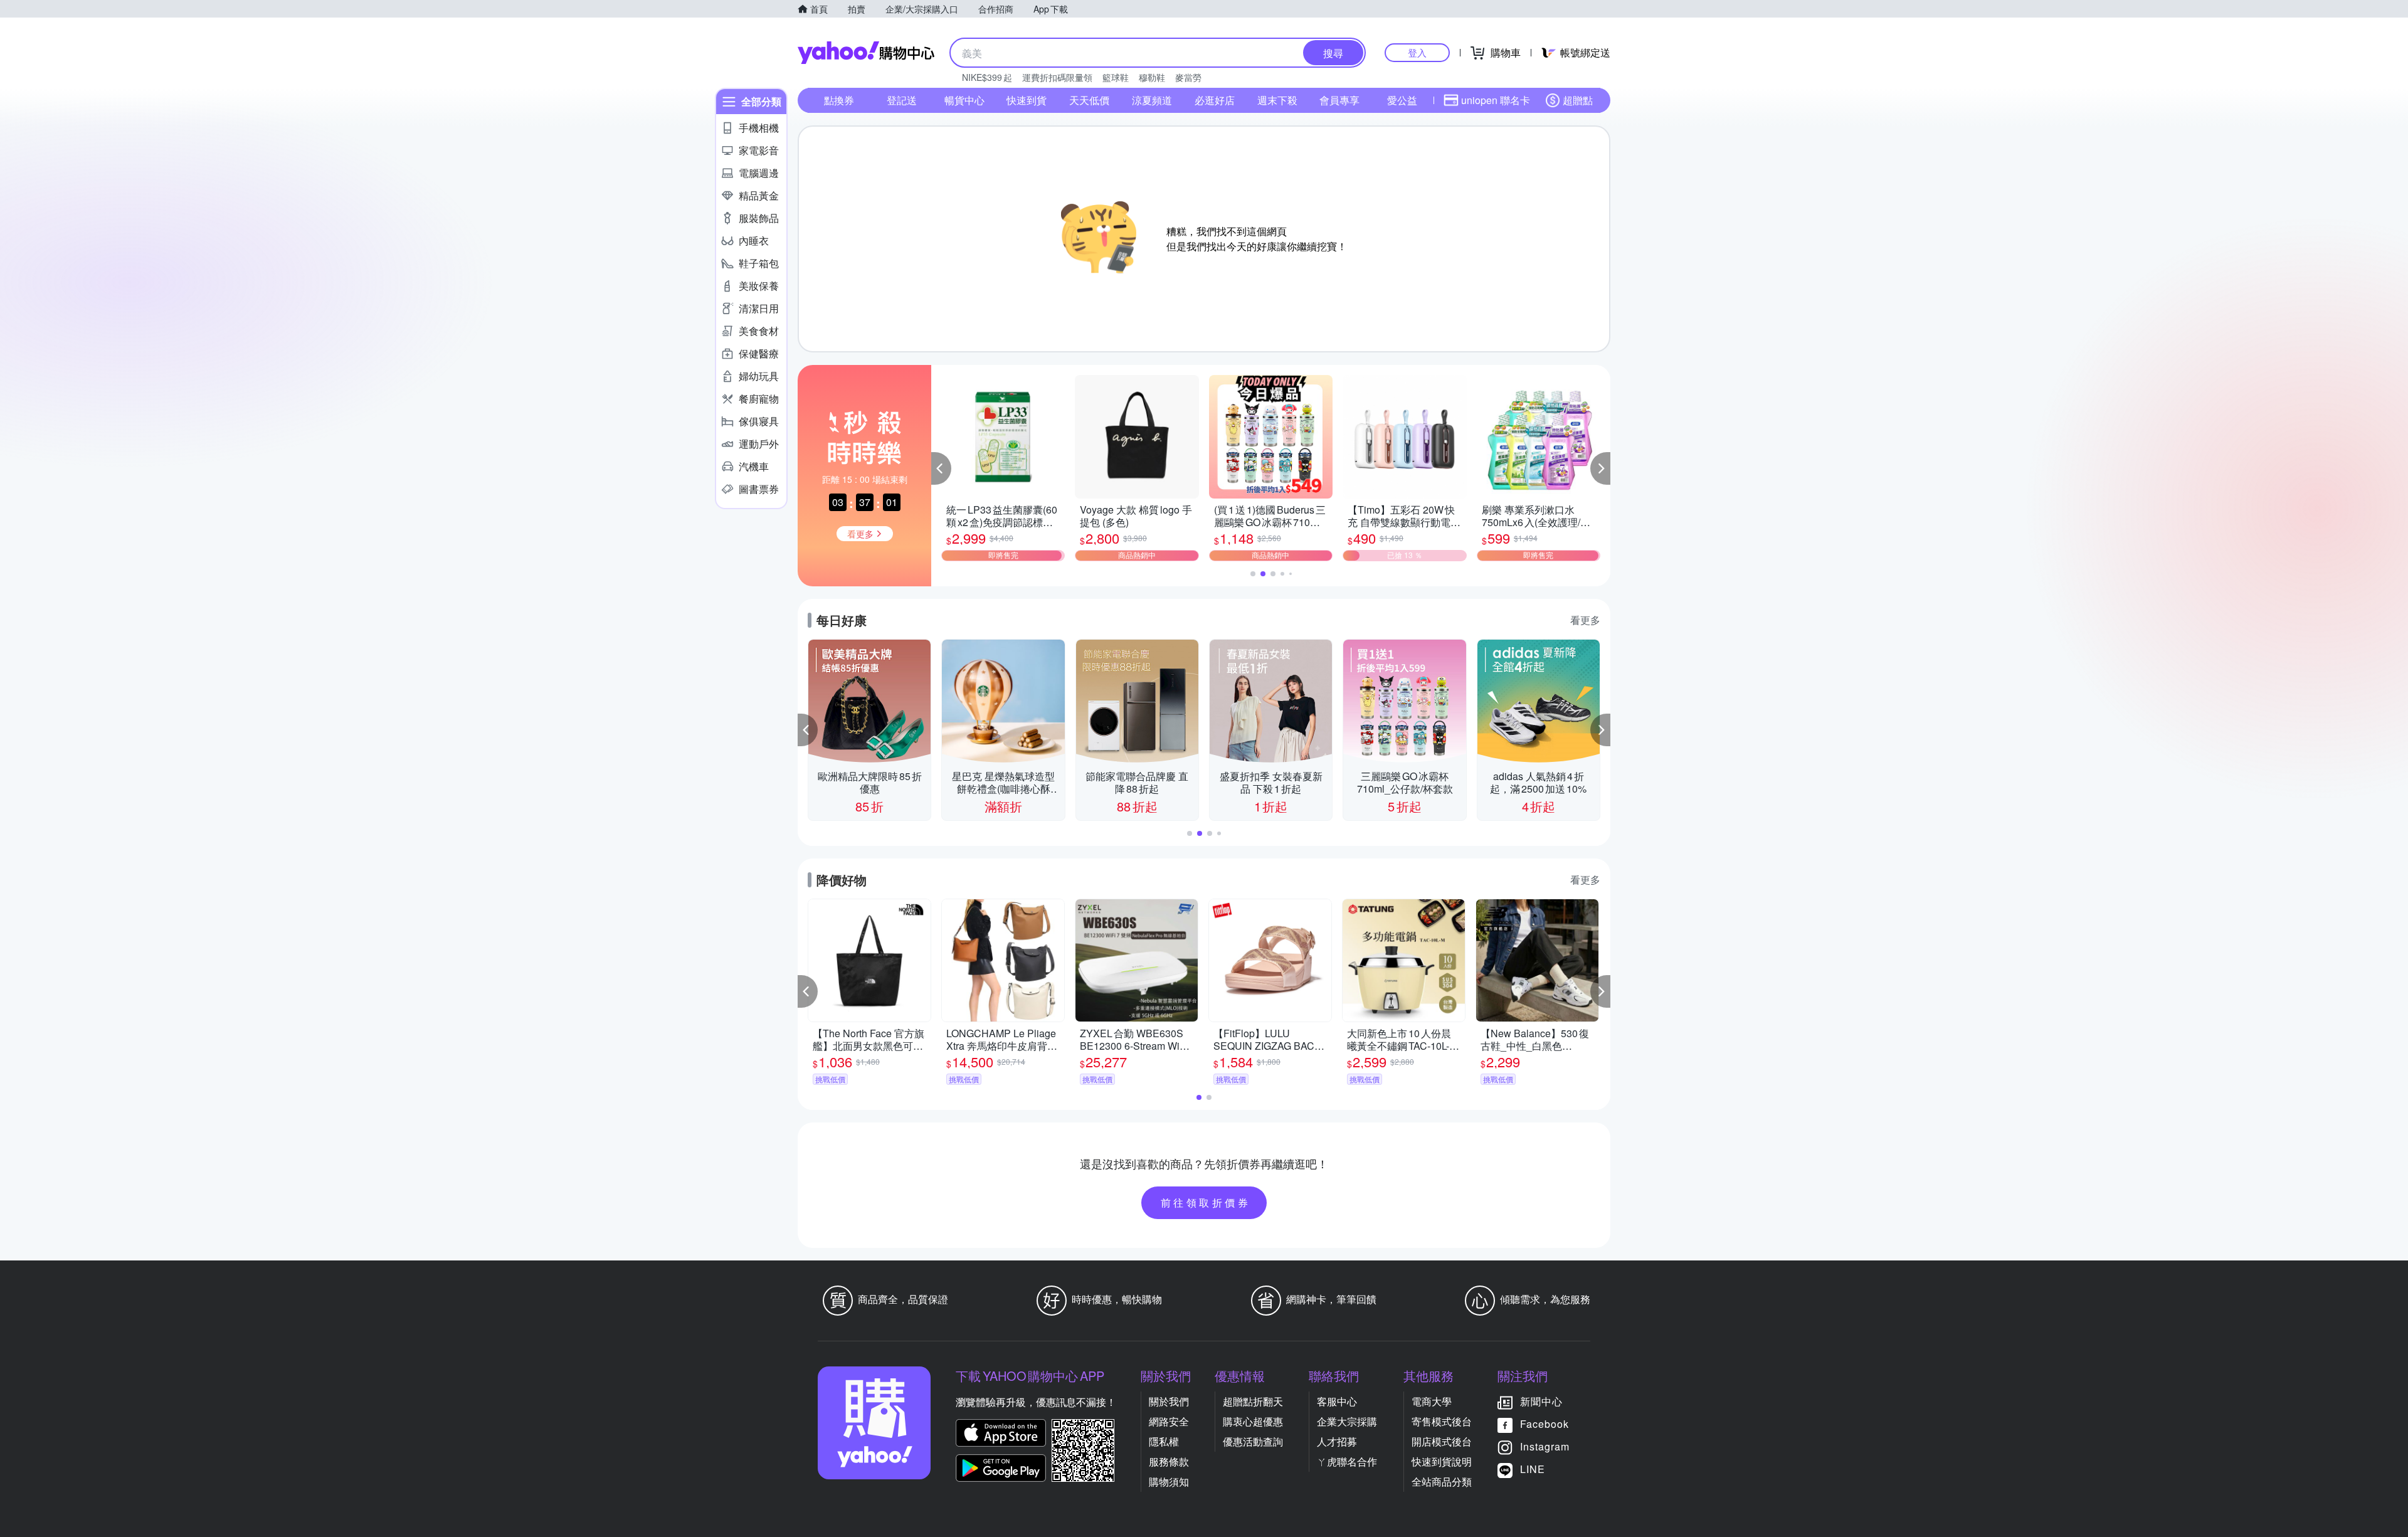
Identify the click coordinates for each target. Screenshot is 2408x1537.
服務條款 (1169, 1461)
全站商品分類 (1442, 1482)
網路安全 (1169, 1421)
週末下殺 (1277, 100)
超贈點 (1578, 100)
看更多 (1585, 620)
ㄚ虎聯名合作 (1347, 1461)
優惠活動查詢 (1253, 1441)
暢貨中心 (964, 100)
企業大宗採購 (1347, 1421)
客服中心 (1337, 1401)
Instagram (1545, 1446)
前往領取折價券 (1206, 1202)
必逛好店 (1215, 100)
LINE (1533, 1469)
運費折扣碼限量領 (1057, 77)
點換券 (839, 100)
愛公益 (1402, 100)
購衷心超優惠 (1253, 1421)
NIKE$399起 (987, 77)
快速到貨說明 (1442, 1461)
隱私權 (1164, 1441)
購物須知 (1169, 1482)
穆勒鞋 (1152, 77)
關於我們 (1169, 1401)
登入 (1417, 52)
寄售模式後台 (1442, 1421)
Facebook (1545, 1424)
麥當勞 (1188, 77)
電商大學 (1432, 1401)
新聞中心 (1541, 1401)
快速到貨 (1027, 100)
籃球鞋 (1116, 77)
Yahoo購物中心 (866, 53)
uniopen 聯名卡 (1496, 100)
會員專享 (1339, 100)
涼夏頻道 (1152, 100)
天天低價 (1089, 100)
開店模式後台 (1442, 1441)
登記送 (902, 100)
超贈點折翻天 (1253, 1401)
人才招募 (1337, 1441)
